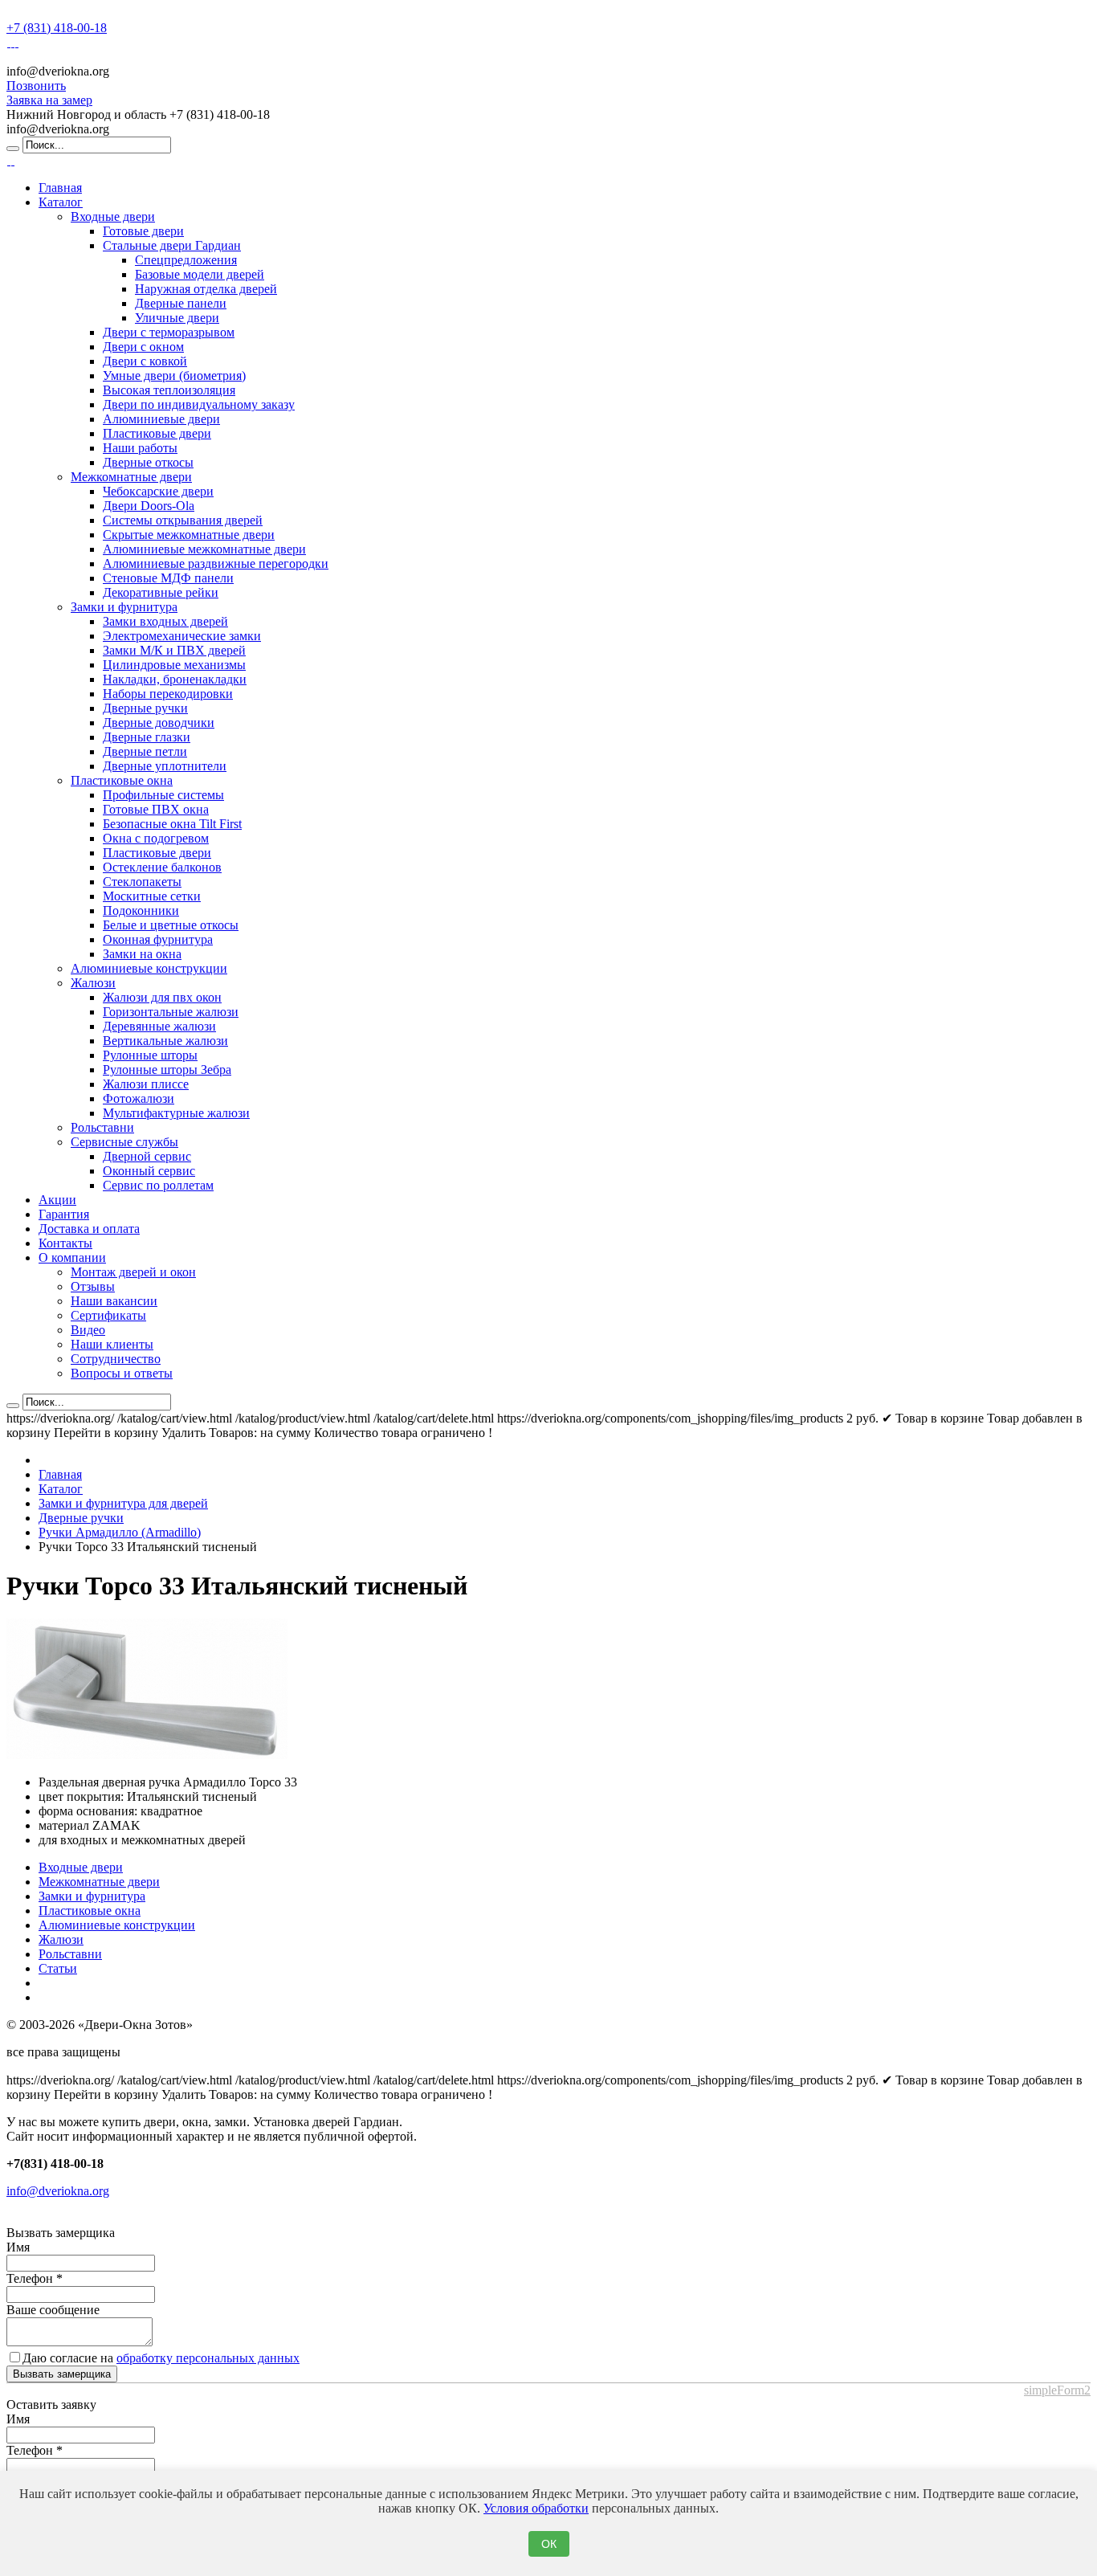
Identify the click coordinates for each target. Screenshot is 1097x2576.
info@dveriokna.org (58, 2191)
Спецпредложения (186, 260)
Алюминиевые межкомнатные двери (204, 549)
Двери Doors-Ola (149, 506)
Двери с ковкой (145, 361)
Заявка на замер (49, 100)
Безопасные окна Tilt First (172, 824)
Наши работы (140, 448)
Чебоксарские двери (158, 491)
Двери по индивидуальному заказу (199, 404)
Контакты (65, 1243)
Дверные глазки (147, 737)
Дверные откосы (148, 462)
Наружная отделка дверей (206, 289)
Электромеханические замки (182, 636)
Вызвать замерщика (62, 2374)
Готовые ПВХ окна (156, 809)
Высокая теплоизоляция (169, 390)
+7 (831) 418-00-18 (57, 28)
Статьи (58, 1968)
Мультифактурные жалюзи (176, 1113)
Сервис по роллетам (158, 1185)
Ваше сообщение (53, 2310)
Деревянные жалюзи (159, 1026)
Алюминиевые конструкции (149, 968)
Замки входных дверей (165, 621)
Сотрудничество (116, 1359)
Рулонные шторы (150, 1055)
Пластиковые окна (122, 780)
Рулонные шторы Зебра (167, 1070)
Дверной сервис (147, 1156)
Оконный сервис (149, 1171)
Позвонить (36, 86)
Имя (18, 2247)
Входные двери (113, 216)
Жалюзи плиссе (146, 1084)
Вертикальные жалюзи (165, 1041)
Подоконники (141, 910)
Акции (57, 1200)
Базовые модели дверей (200, 274)
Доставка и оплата (89, 1229)
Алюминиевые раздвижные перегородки (216, 563)
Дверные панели (181, 303)
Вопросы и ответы (122, 1373)
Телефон (35, 2278)
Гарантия (64, 1214)
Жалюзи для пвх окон (162, 997)
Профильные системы (163, 795)
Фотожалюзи (139, 1098)
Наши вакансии (114, 1301)
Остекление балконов (162, 867)
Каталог (61, 202)
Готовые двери (143, 231)
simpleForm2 (1057, 2390)
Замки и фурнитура (124, 607)
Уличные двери (177, 318)
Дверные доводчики (159, 723)
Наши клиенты (112, 1344)
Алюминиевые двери (161, 419)
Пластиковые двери (157, 433)
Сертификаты (108, 1315)
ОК (549, 2544)
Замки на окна (142, 954)
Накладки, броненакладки (175, 679)
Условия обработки (536, 2508)
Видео (88, 1330)
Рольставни (102, 1127)
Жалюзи (93, 983)
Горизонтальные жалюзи (171, 1012)
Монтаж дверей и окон (133, 1272)
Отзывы (93, 1286)
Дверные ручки (145, 708)
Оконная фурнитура (158, 939)
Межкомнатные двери (131, 477)
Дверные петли (145, 751)
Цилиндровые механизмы (174, 665)
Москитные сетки (152, 896)
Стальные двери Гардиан (172, 245)
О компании (72, 1257)
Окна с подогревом (156, 838)
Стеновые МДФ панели (168, 578)
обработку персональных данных (208, 2358)
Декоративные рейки (161, 592)
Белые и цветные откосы (171, 925)
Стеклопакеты (142, 882)
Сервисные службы (124, 1142)
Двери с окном (143, 347)
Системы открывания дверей (183, 520)
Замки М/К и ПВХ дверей (174, 650)
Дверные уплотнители (165, 766)
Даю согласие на (161, 2358)
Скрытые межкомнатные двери (189, 535)
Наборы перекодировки (168, 694)
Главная (60, 188)
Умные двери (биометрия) (174, 376)
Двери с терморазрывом (169, 332)
